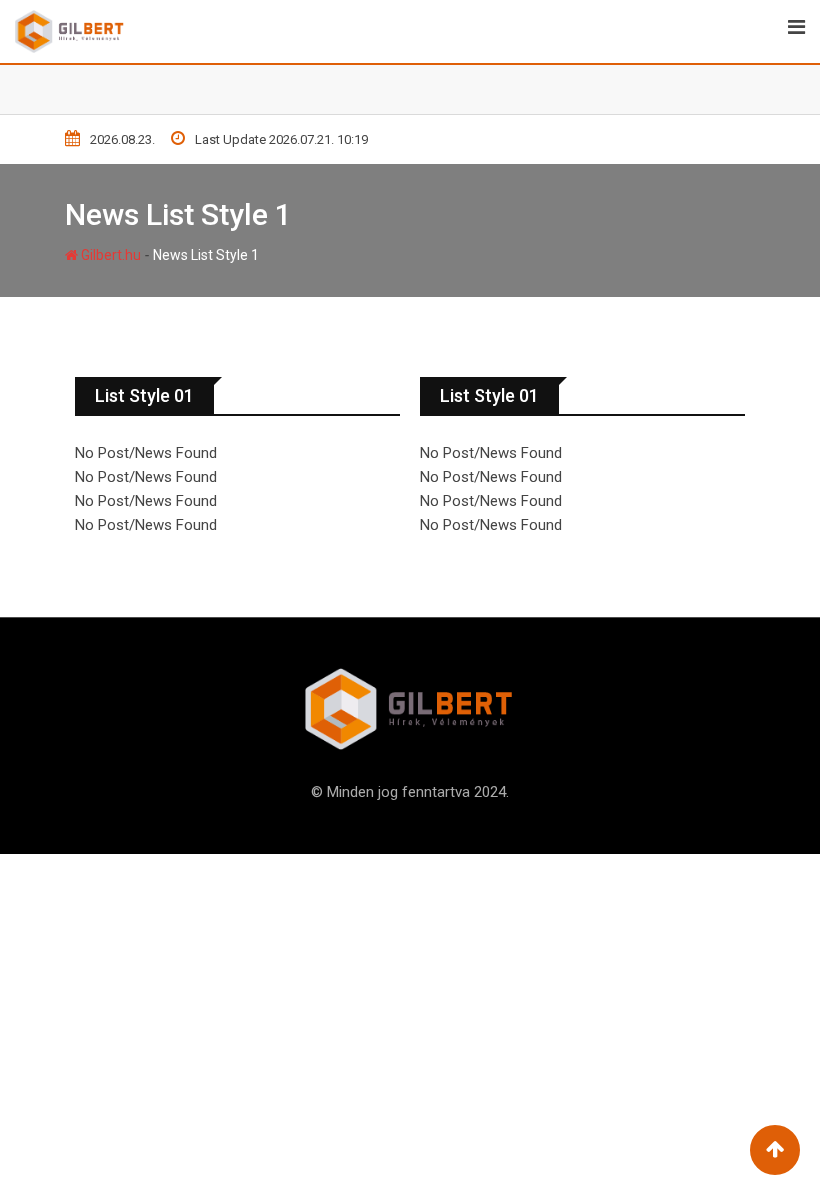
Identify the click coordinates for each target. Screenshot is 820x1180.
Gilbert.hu (109, 255)
